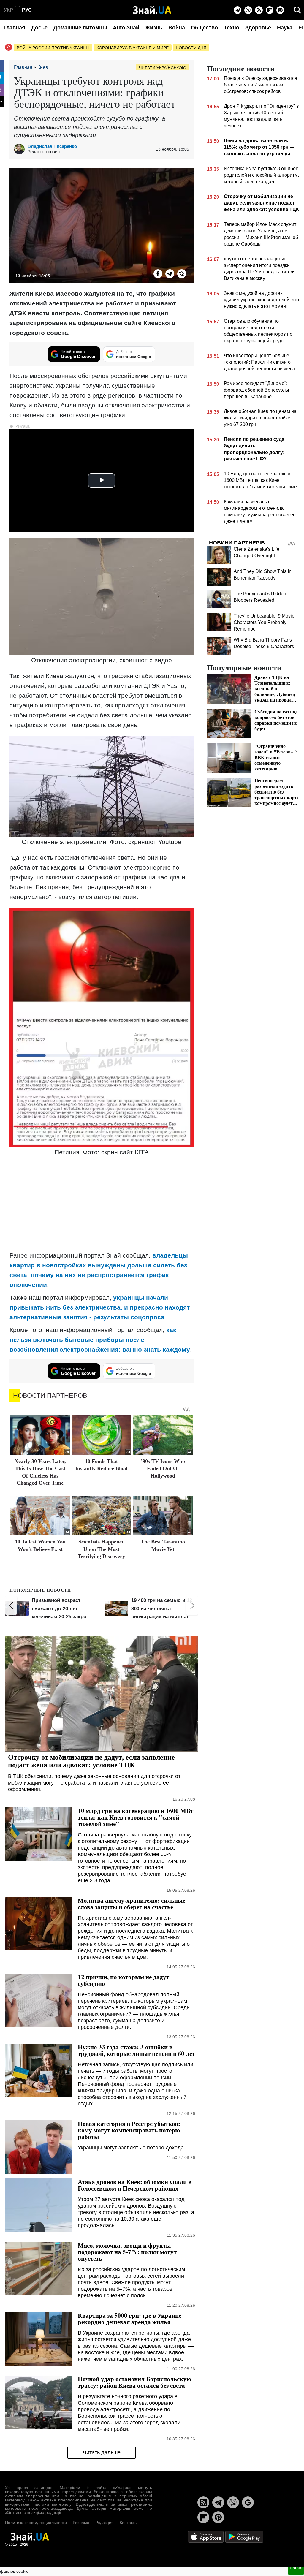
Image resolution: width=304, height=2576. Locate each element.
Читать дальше (102, 2452)
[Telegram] (237, 10)
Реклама (81, 2523)
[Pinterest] (280, 10)
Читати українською (163, 68)
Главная (14, 28)
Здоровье (258, 28)
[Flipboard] (270, 10)
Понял (296, 2568)
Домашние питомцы (80, 28)
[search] (297, 10)
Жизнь (154, 28)
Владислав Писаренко (52, 146)
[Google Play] (244, 2536)
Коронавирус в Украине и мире (133, 48)
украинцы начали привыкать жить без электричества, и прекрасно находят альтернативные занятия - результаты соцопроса (100, 1307)
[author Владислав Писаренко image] (21, 149)
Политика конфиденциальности (36, 2523)
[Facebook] (158, 274)
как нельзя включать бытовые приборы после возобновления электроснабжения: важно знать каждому (100, 1340)
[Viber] (248, 10)
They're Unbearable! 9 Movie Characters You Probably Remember (264, 622)
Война (177, 28)
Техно (232, 28)
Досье (39, 28)
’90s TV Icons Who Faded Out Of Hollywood (163, 1469)
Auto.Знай (126, 28)
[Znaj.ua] (152, 10)
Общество (204, 28)
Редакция (104, 2523)
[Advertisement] (102, 1204)
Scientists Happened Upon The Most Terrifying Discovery (101, 1549)
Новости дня (191, 48)
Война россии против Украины (53, 48)
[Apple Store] (206, 2536)
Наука (285, 28)
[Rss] (259, 10)
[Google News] (248, 2502)
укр (8, 10)
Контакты (129, 2523)
